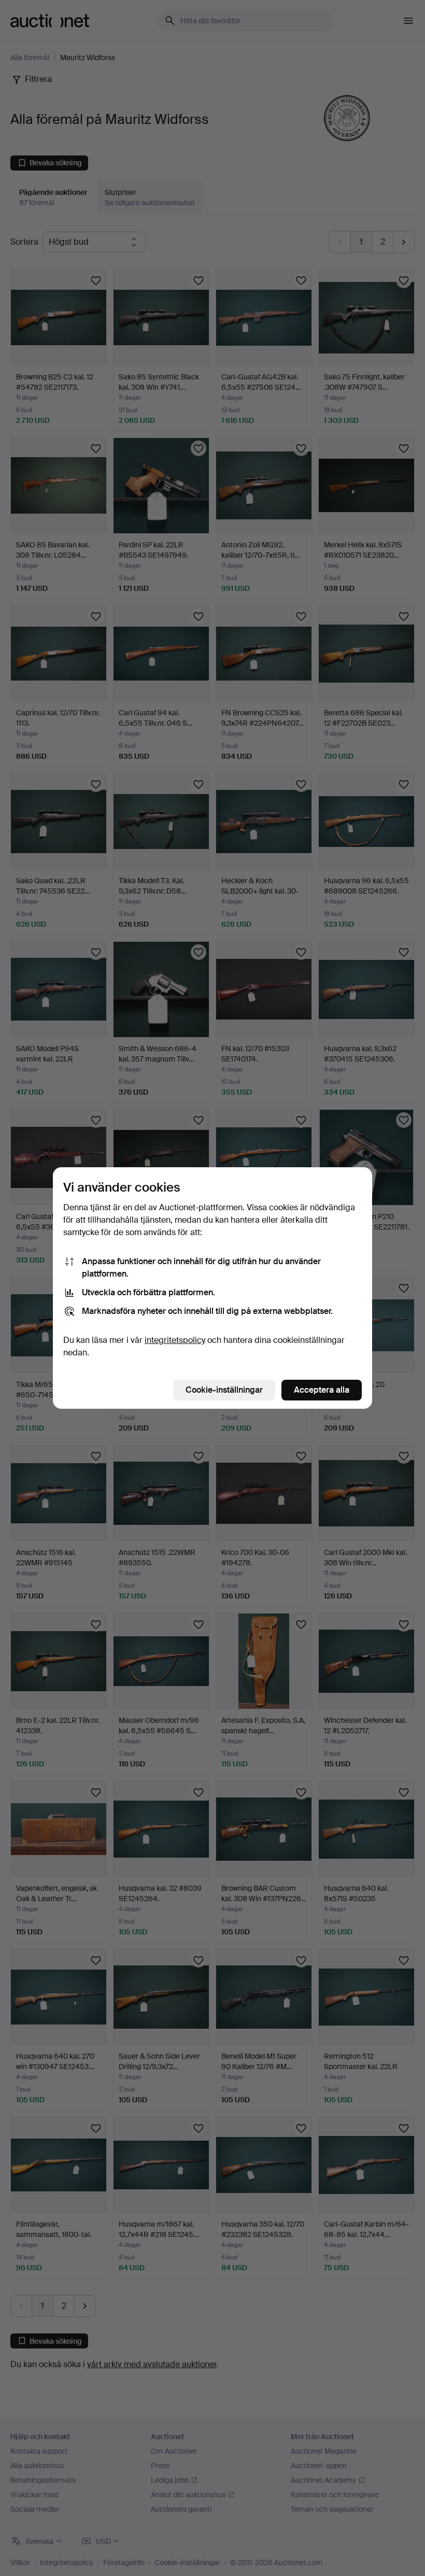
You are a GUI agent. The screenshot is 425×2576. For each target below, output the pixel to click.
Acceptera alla (322, 1390)
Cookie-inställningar (224, 1390)
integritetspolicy (175, 1340)
